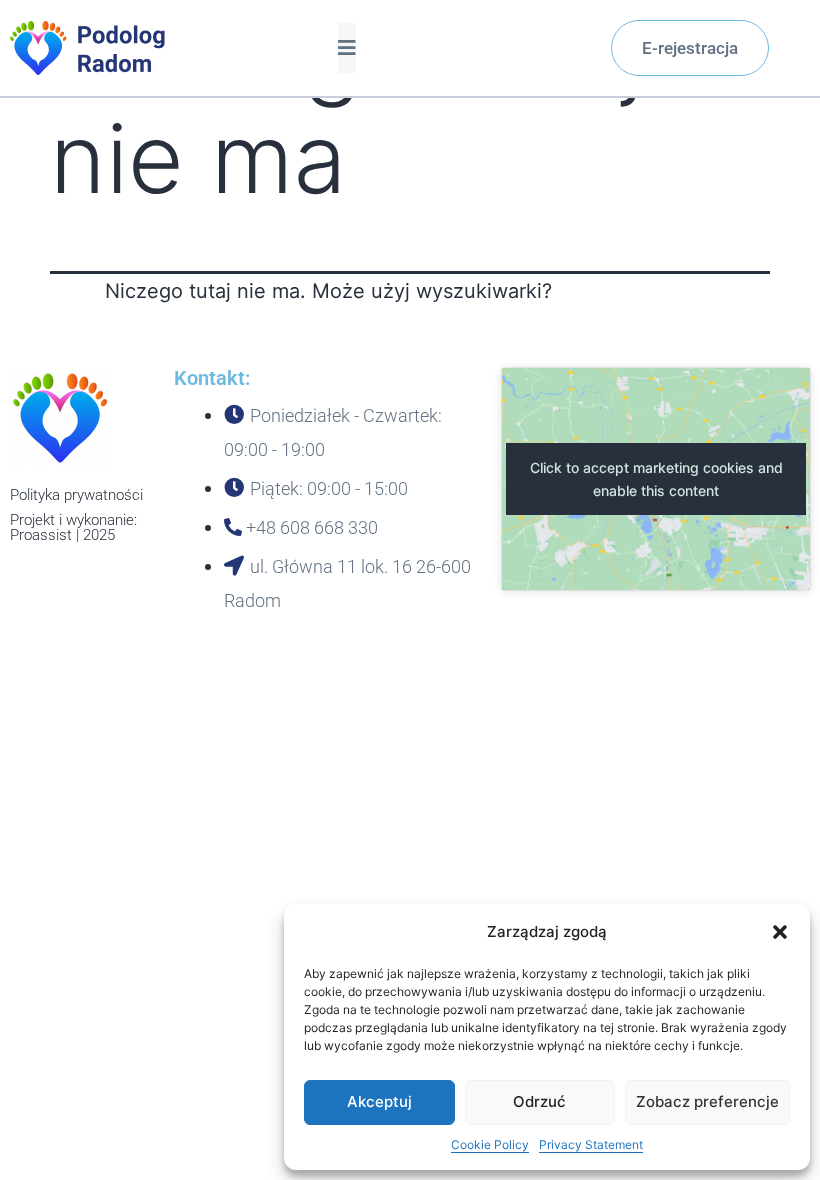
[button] (780, 932)
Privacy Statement (591, 1144)
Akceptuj (379, 1101)
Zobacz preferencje (707, 1101)
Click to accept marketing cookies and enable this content (656, 479)
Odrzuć (539, 1101)
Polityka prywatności (76, 495)
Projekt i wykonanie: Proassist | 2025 (73, 527)
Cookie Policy (490, 1144)
